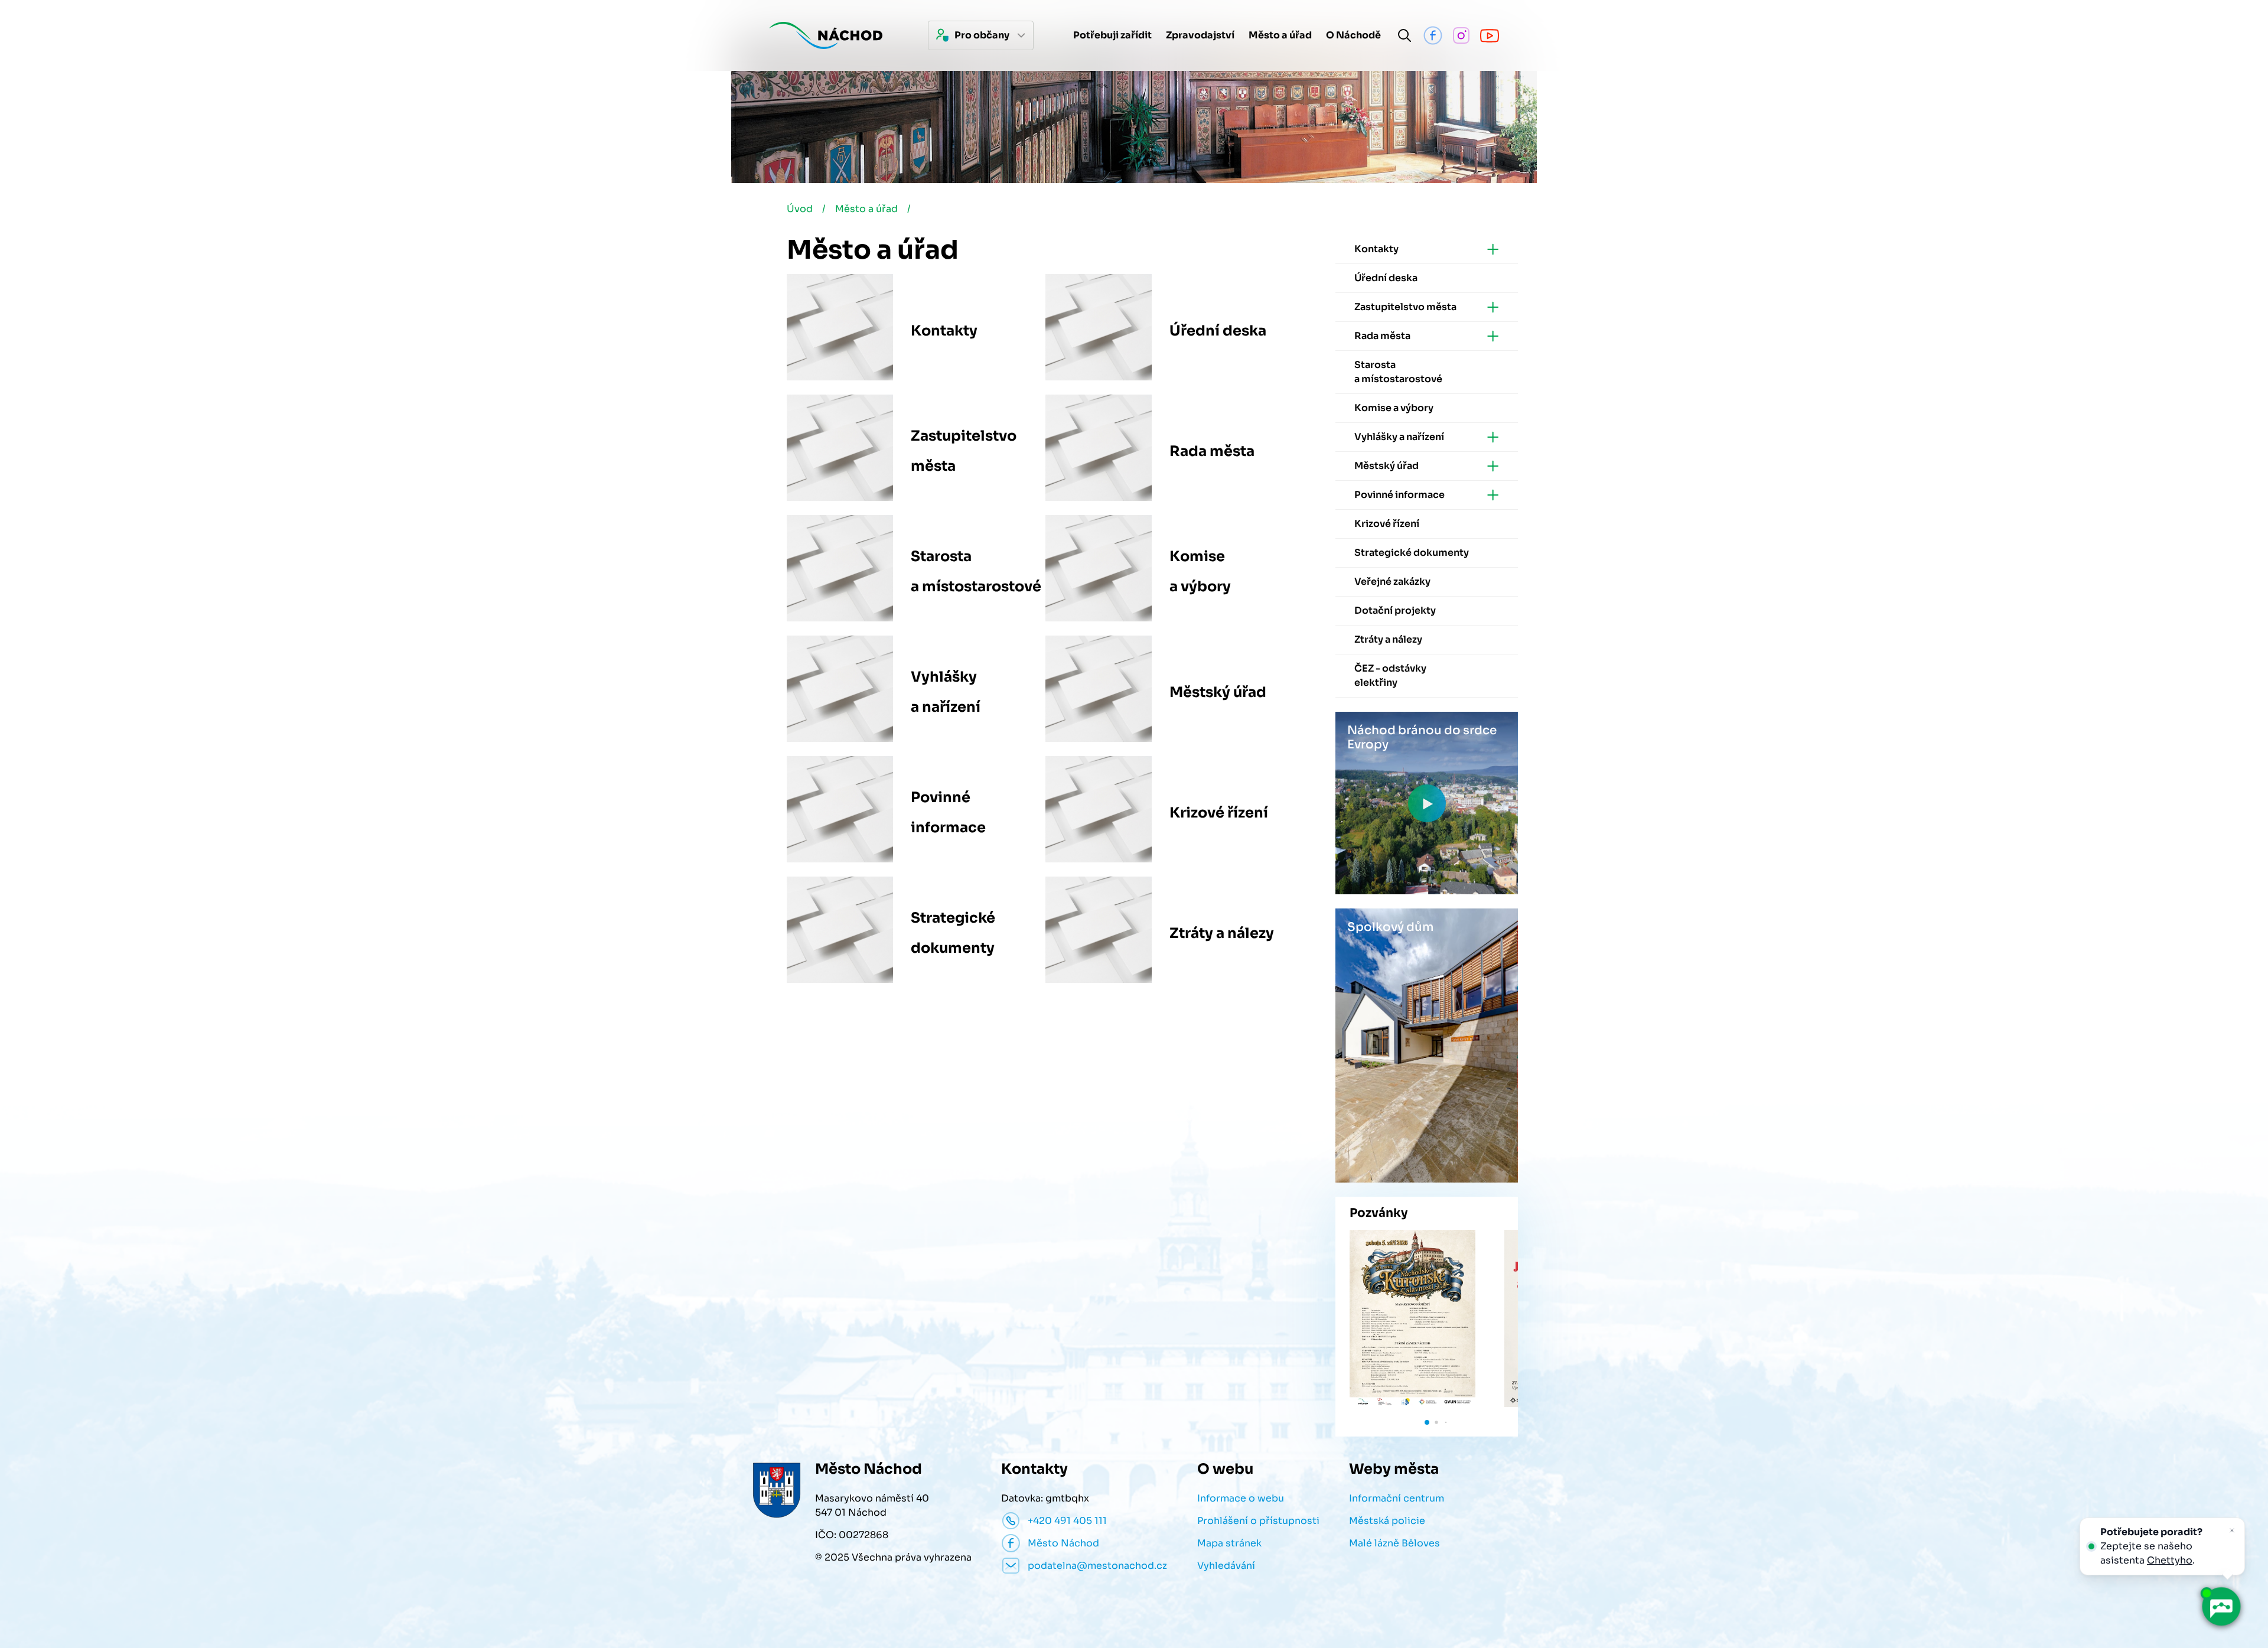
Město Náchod (1063, 1543)
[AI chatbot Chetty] (2221, 1607)
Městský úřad (1218, 692)
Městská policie (1387, 1521)
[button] (1427, 1422)
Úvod (800, 209)
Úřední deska (1218, 331)
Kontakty (944, 331)
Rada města (1212, 451)
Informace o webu (1241, 1498)
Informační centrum (1397, 1498)
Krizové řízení (1219, 813)
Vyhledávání (1226, 1566)
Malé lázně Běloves (1394, 1543)
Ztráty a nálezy (1222, 933)
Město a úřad (866, 209)
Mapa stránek (1229, 1543)
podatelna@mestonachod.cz (1097, 1566)
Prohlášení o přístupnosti (1258, 1521)
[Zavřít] (2232, 1530)
